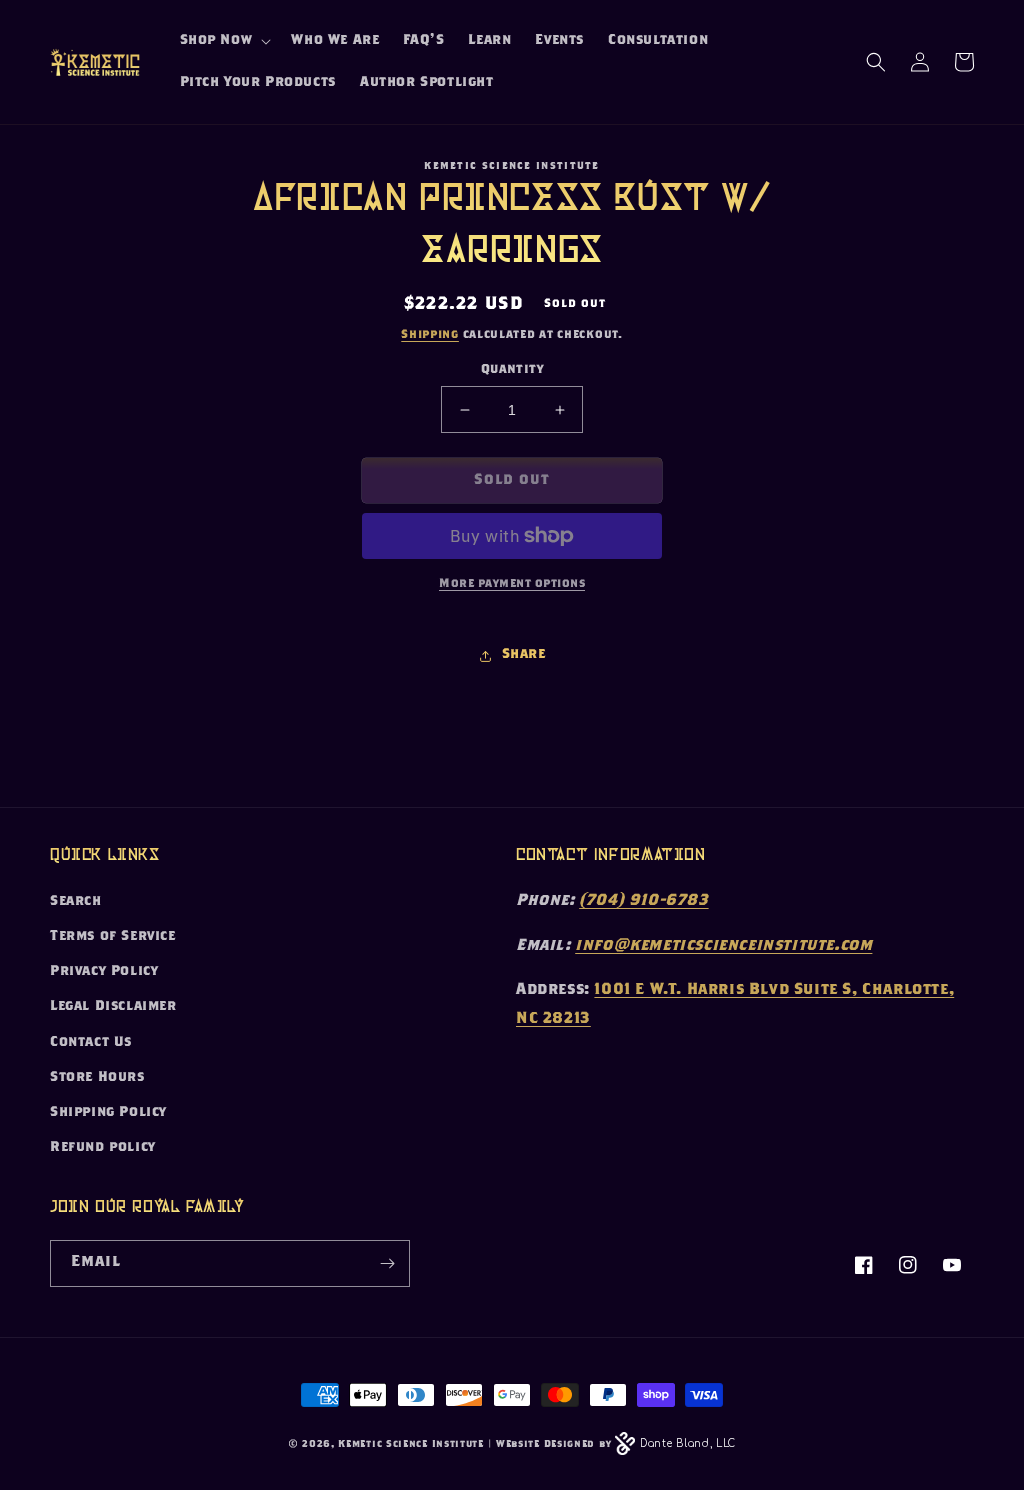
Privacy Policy (104, 972)
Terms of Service (113, 937)
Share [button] (524, 655)
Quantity (512, 370)
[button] (224, 41)
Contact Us (91, 1043)
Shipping (430, 335)
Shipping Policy (108, 1113)
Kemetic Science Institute (411, 1445)
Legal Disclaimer (113, 1007)
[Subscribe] (387, 1263)
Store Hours (97, 1078)
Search (76, 902)
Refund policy (103, 1148)
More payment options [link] (512, 584)
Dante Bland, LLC (688, 1443)
